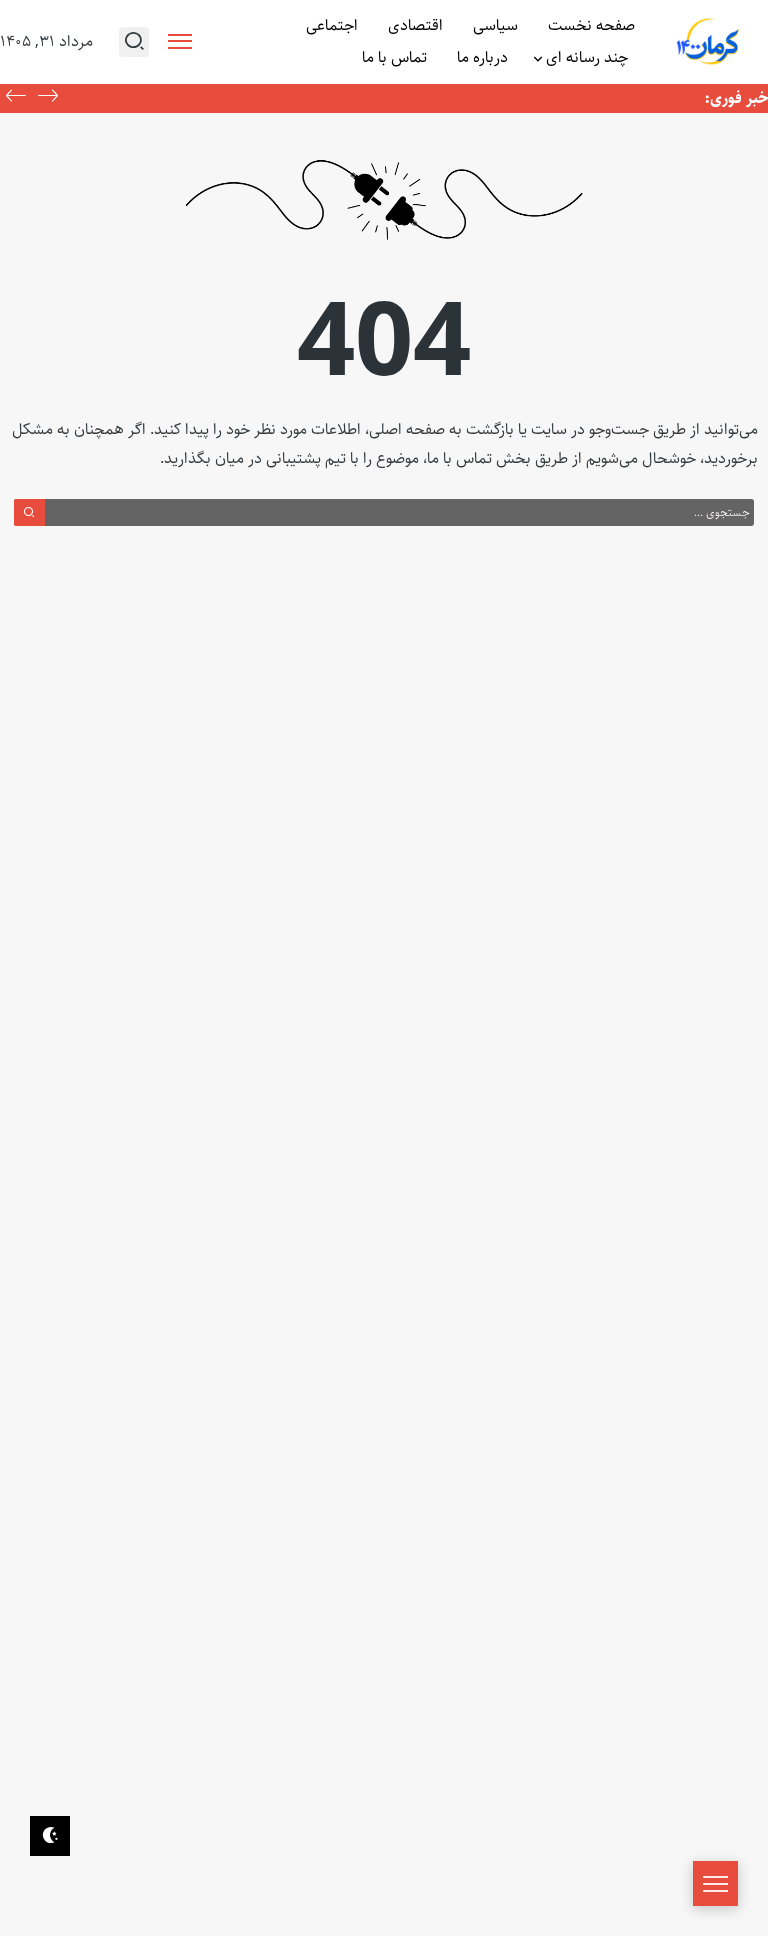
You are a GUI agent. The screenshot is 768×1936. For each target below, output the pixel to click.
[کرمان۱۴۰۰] (708, 42)
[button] (16, 98)
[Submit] (29, 513)
